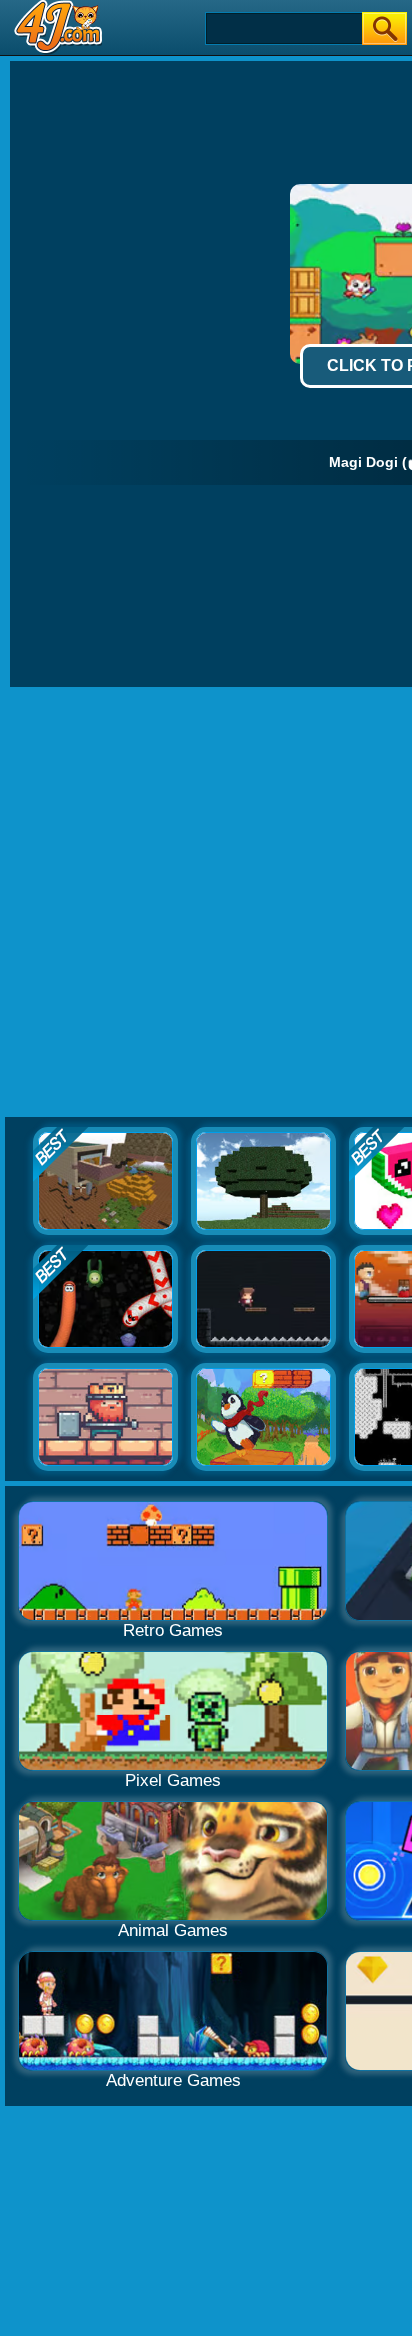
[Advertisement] (206, 903)
